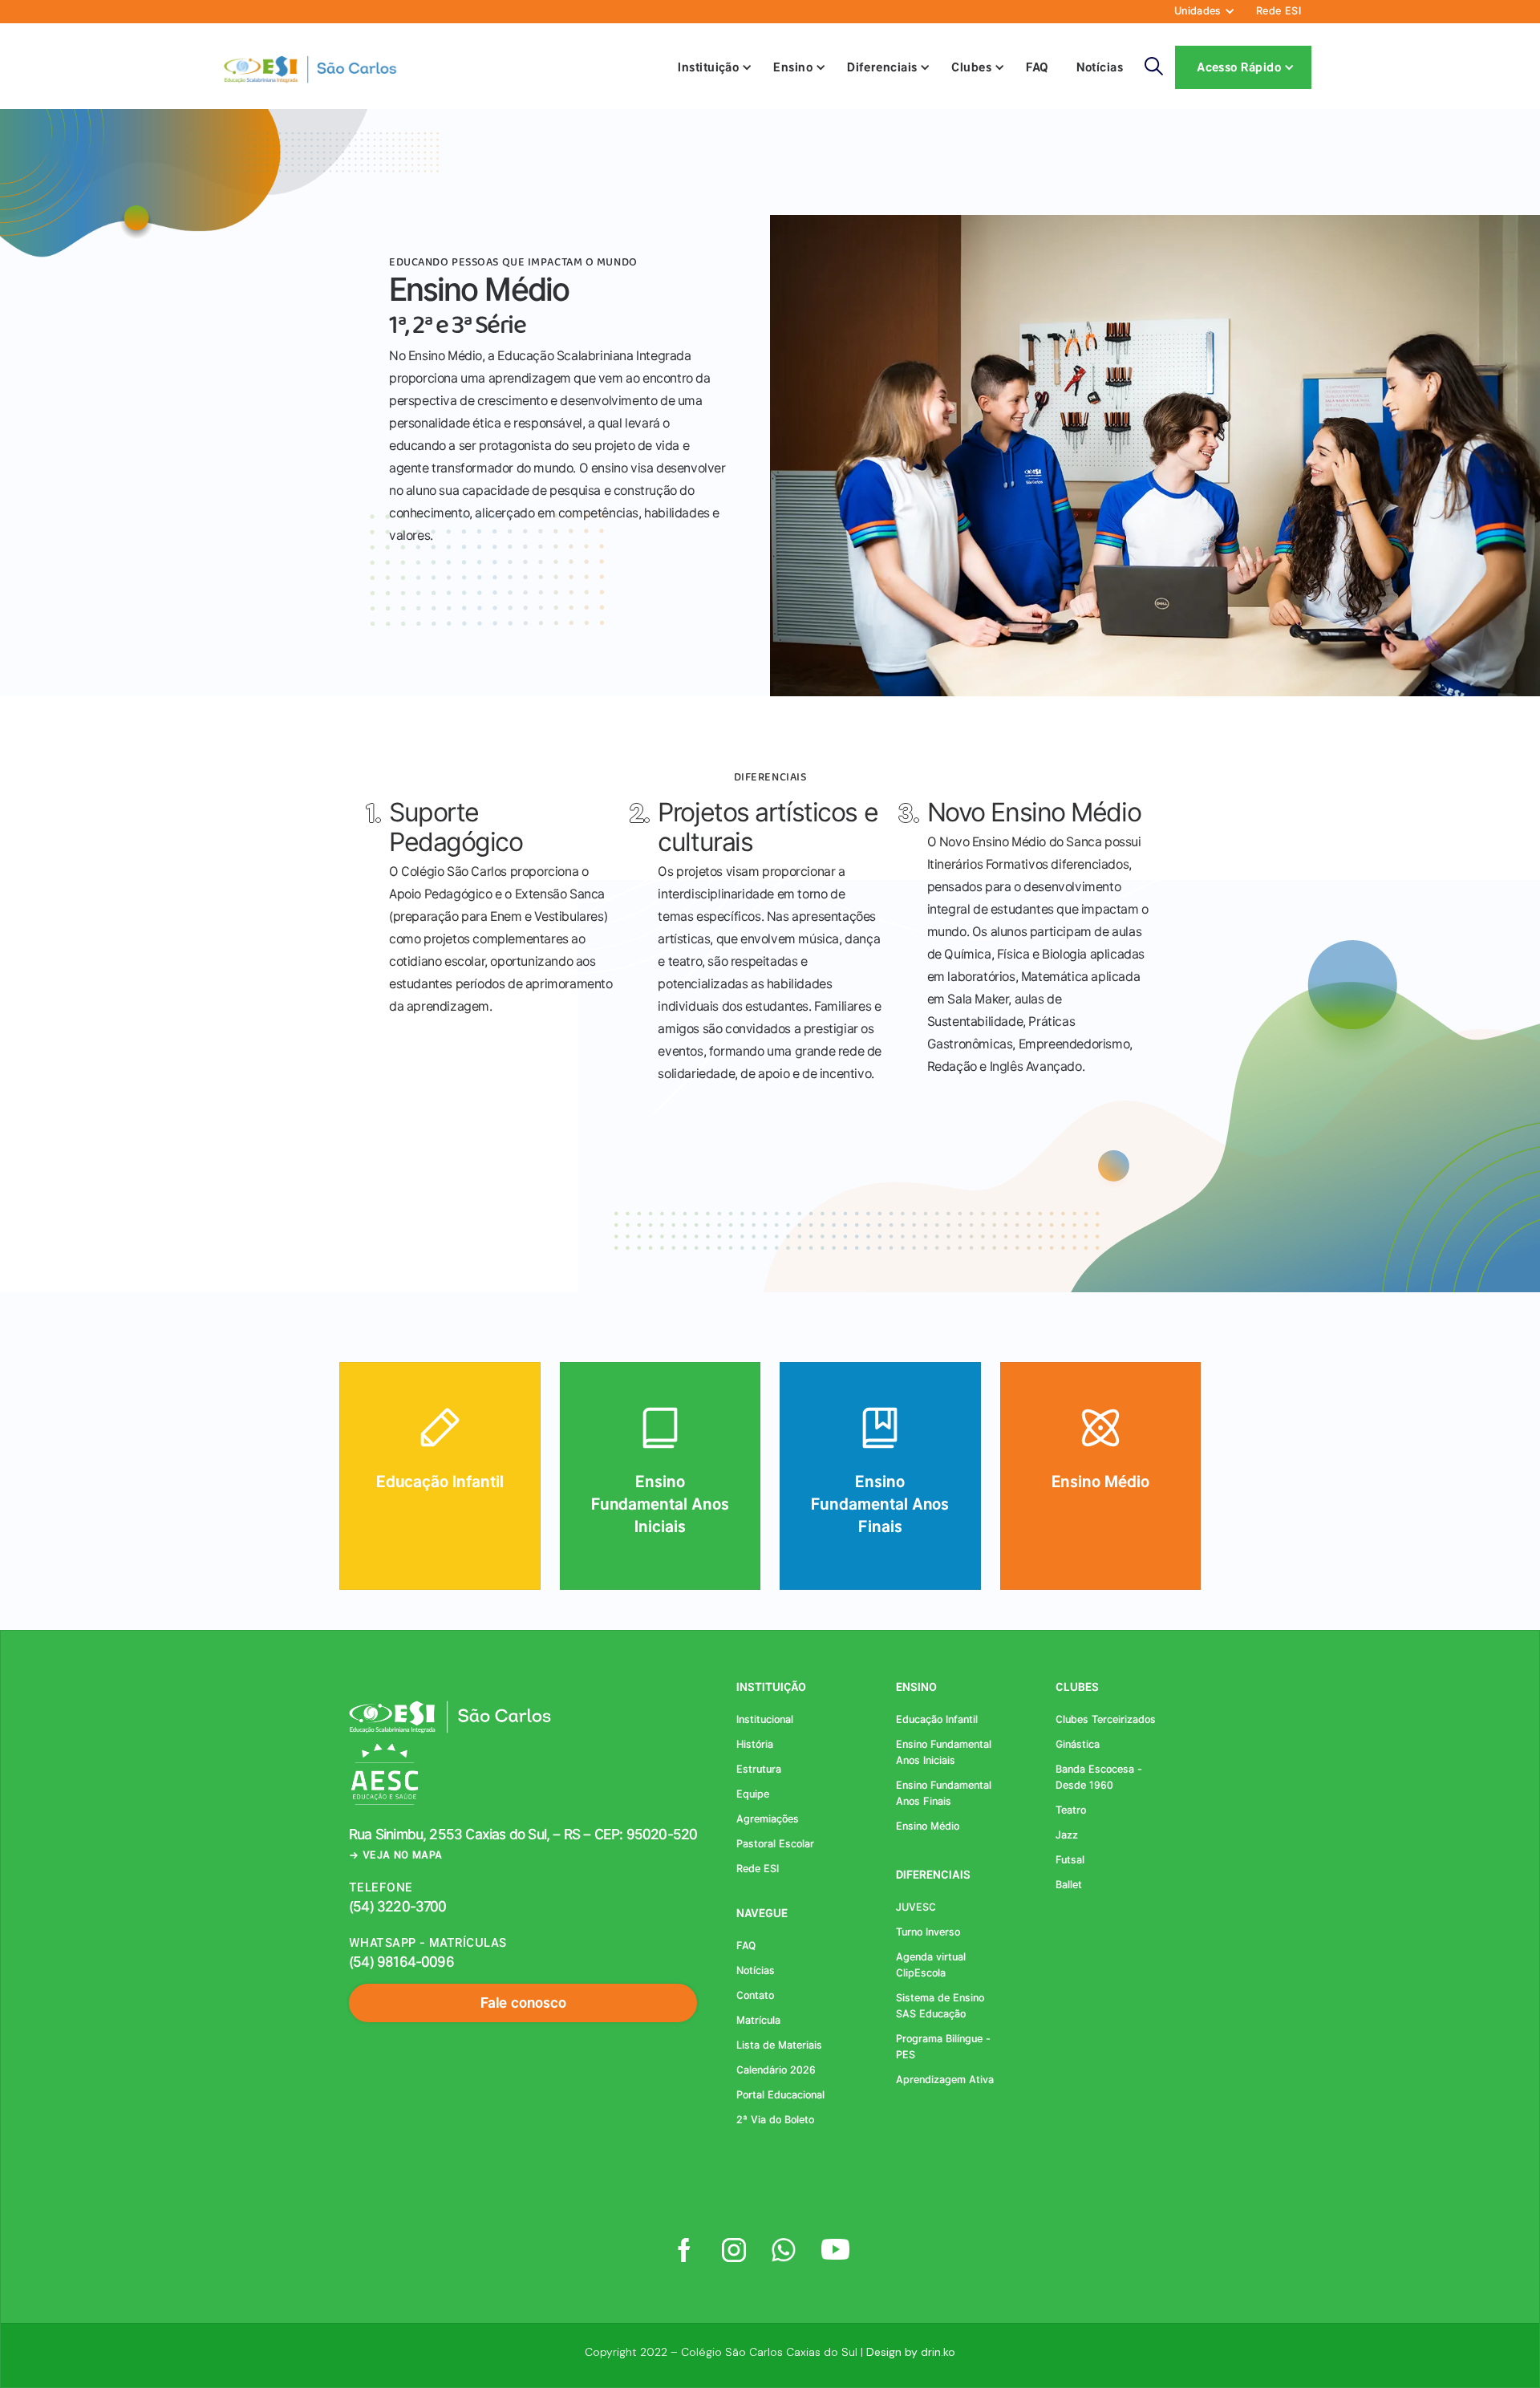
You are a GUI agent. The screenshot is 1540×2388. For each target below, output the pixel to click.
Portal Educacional (780, 2095)
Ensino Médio (928, 1826)
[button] (1202, 11)
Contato (755, 1995)
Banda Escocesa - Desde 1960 (1099, 1777)
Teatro (1071, 1810)
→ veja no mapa (395, 1855)
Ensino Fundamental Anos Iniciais (944, 1752)
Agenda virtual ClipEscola (931, 1965)
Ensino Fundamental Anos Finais (944, 1793)
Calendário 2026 (776, 2070)
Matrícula (758, 2020)
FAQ (1037, 67)
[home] (309, 67)
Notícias (1100, 67)
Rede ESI (1279, 11)
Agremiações (768, 1819)
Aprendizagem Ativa (945, 2080)
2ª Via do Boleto (775, 2120)
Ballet (1069, 1885)
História (755, 1744)
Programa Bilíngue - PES (943, 2047)
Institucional (765, 1719)
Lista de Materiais (779, 2045)
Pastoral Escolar (775, 1844)
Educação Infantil (937, 1719)
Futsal (1070, 1860)
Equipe (753, 1794)
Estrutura (759, 1769)
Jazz (1067, 1835)
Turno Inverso (928, 1932)
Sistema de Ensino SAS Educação (940, 2006)
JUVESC (916, 1907)
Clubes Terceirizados (1106, 1719)
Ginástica (1078, 1744)
